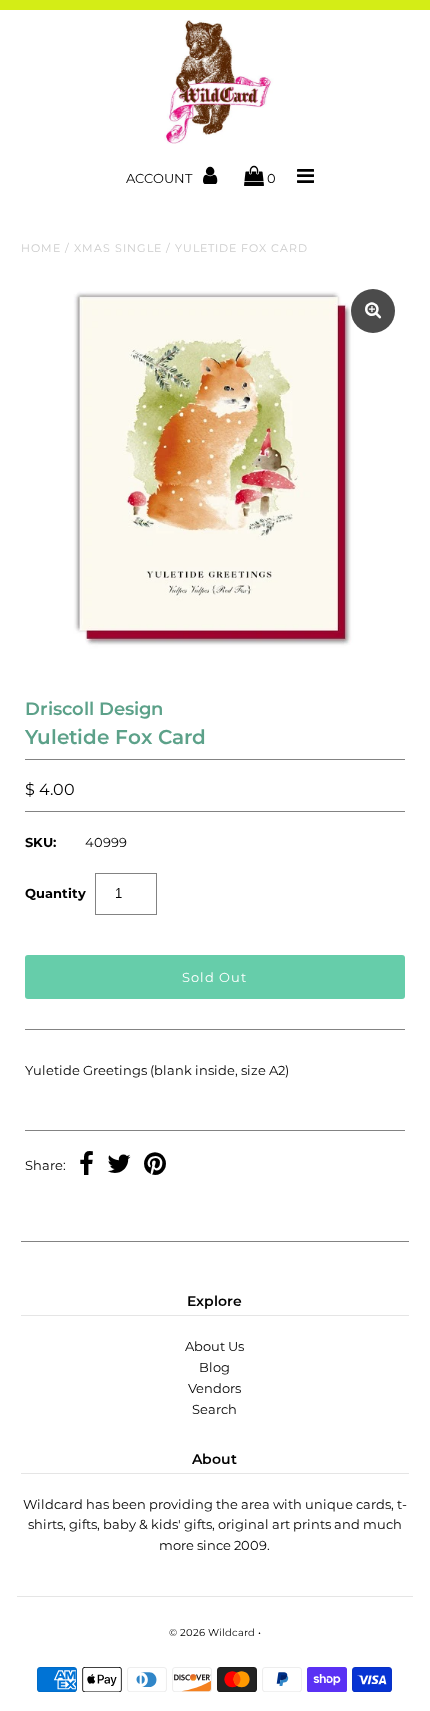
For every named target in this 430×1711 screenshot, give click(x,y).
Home (41, 248)
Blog (214, 1367)
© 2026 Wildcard (212, 1632)
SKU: (40, 842)
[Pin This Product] (155, 1166)
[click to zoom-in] (373, 311)
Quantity (55, 893)
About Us (214, 1346)
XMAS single (118, 248)
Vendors (214, 1388)
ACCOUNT (160, 178)
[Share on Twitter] (119, 1166)
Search (214, 1409)
